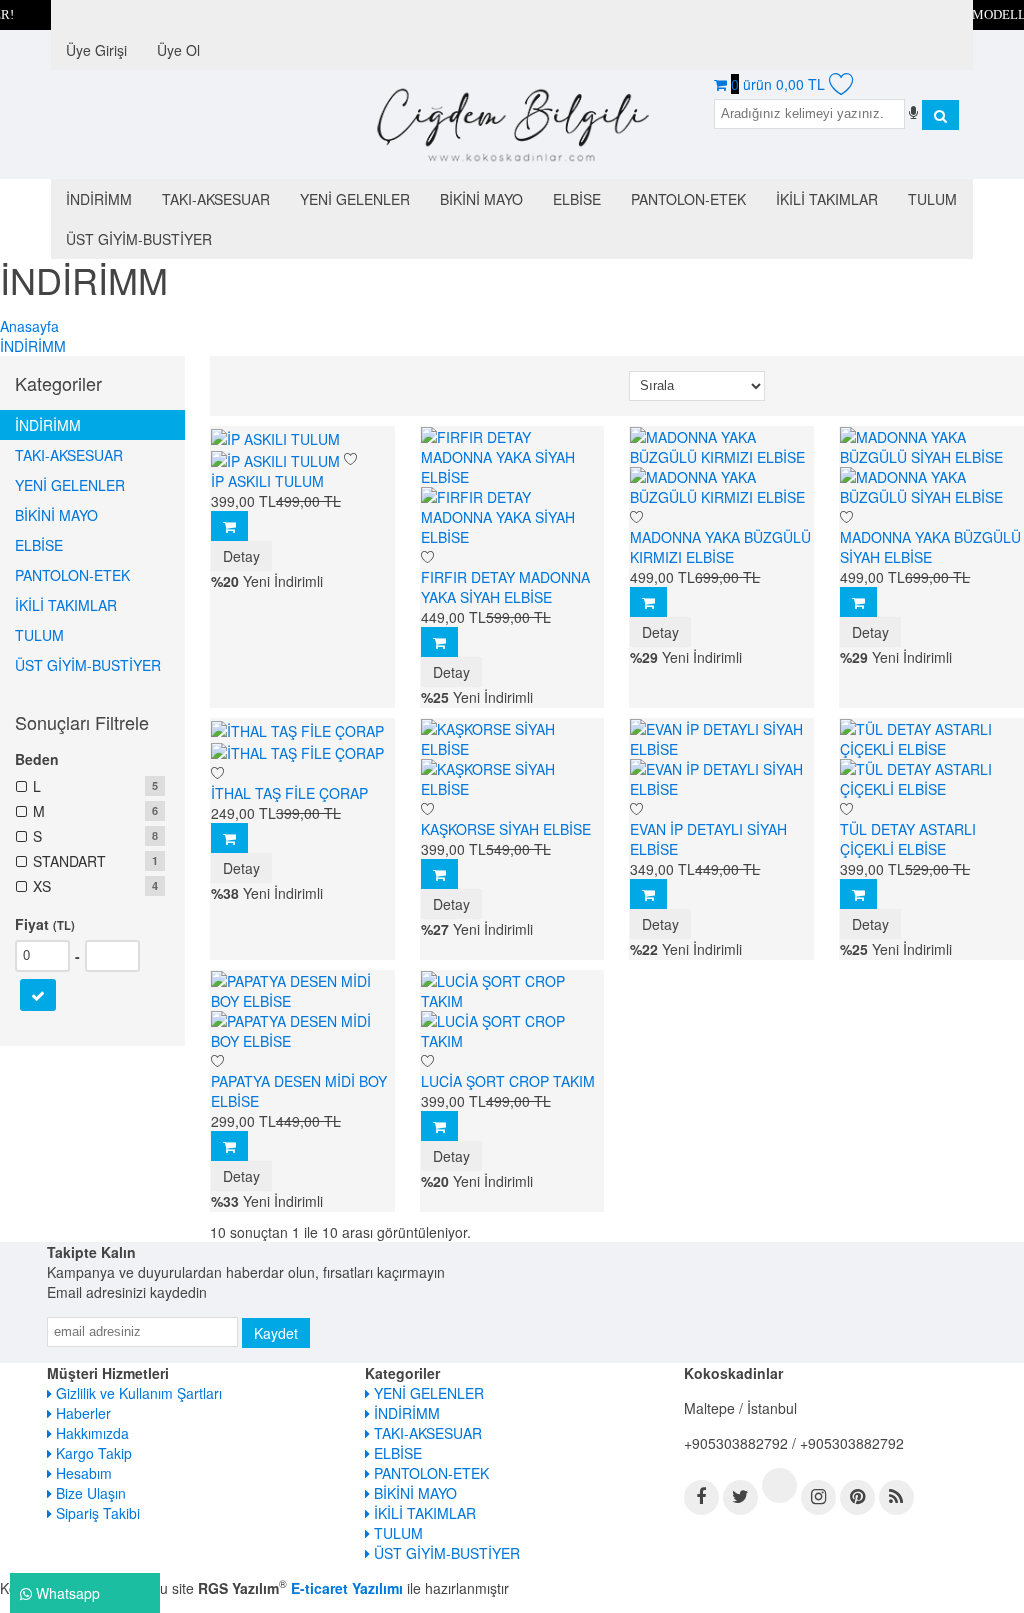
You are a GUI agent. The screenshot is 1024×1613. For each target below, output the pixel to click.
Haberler (81, 1413)
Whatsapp (66, 1593)
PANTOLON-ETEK (72, 575)
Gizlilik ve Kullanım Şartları (137, 1393)
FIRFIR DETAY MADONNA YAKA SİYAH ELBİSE (505, 587)
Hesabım (82, 1473)
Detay (241, 556)
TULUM (39, 635)
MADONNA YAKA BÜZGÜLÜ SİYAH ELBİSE (930, 547)
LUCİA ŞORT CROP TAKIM (508, 1081)
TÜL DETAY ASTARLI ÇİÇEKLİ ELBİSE (908, 839)
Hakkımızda (90, 1433)
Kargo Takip (92, 1453)
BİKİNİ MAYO (56, 515)
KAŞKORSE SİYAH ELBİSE (506, 829)
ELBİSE (39, 545)
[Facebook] (701, 1497)
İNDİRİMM (48, 425)
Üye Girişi (96, 50)
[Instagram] (818, 1497)
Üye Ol (178, 50)
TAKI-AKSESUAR (69, 455)
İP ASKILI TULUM (267, 481)
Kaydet (276, 1333)
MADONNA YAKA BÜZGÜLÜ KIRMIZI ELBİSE (720, 547)
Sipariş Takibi (96, 1513)
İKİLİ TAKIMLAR (66, 605)
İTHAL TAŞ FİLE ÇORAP (289, 793)
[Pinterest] (857, 1497)
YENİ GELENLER (70, 485)
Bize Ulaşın (89, 1493)
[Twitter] (740, 1497)
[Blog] (896, 1497)
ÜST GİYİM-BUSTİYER (88, 665)
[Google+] (779, 1485)
